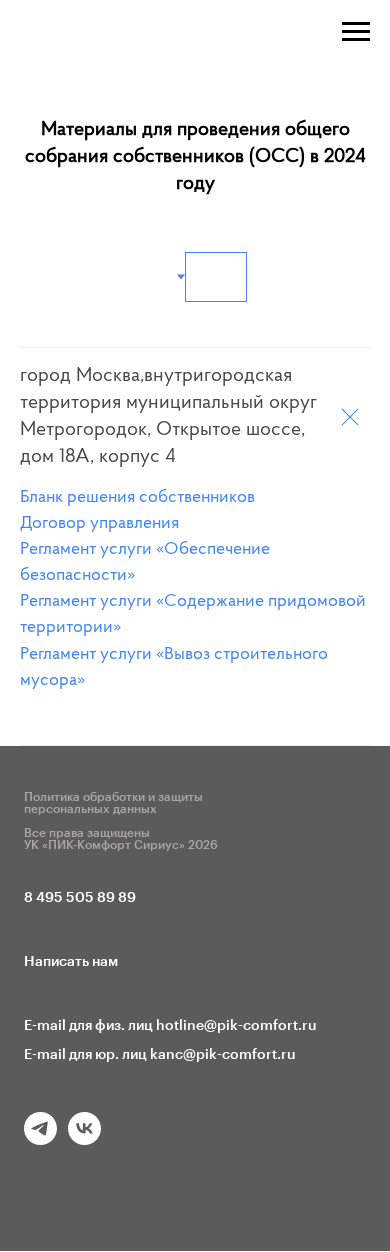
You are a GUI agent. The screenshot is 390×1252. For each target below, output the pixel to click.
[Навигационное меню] (356, 32)
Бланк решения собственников (137, 498)
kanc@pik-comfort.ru (223, 1055)
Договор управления (99, 524)
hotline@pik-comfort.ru (236, 1026)
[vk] (84, 1139)
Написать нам (71, 962)
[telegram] (40, 1139)
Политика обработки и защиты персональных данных (113, 803)
